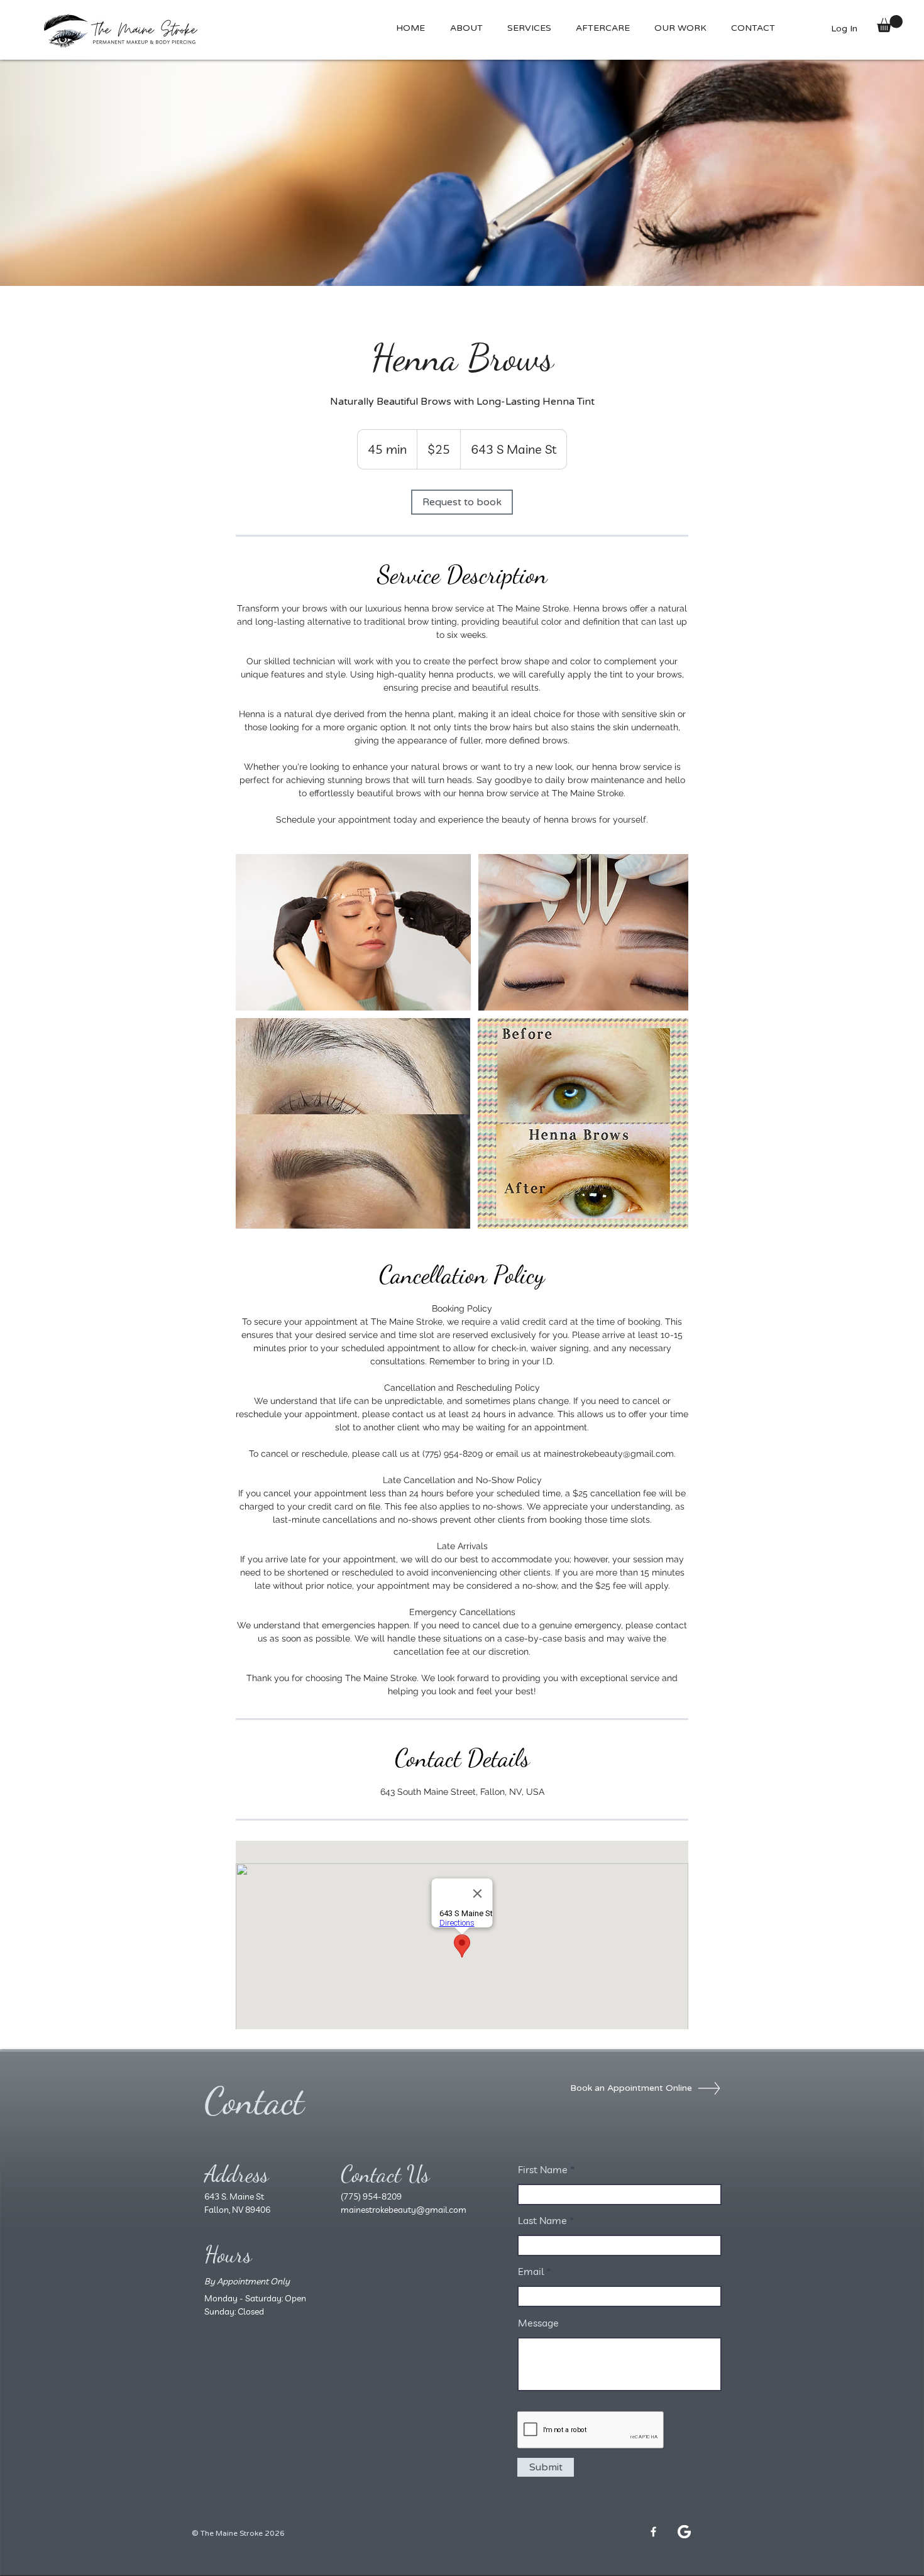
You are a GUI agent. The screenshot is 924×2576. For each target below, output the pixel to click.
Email (531, 2271)
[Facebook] (653, 2532)
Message (538, 2323)
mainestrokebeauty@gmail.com (404, 2210)
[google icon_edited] (684, 2532)
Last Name (542, 2220)
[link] (462, 502)
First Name (543, 2169)
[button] (602, 28)
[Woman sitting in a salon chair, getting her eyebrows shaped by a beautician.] (353, 932)
